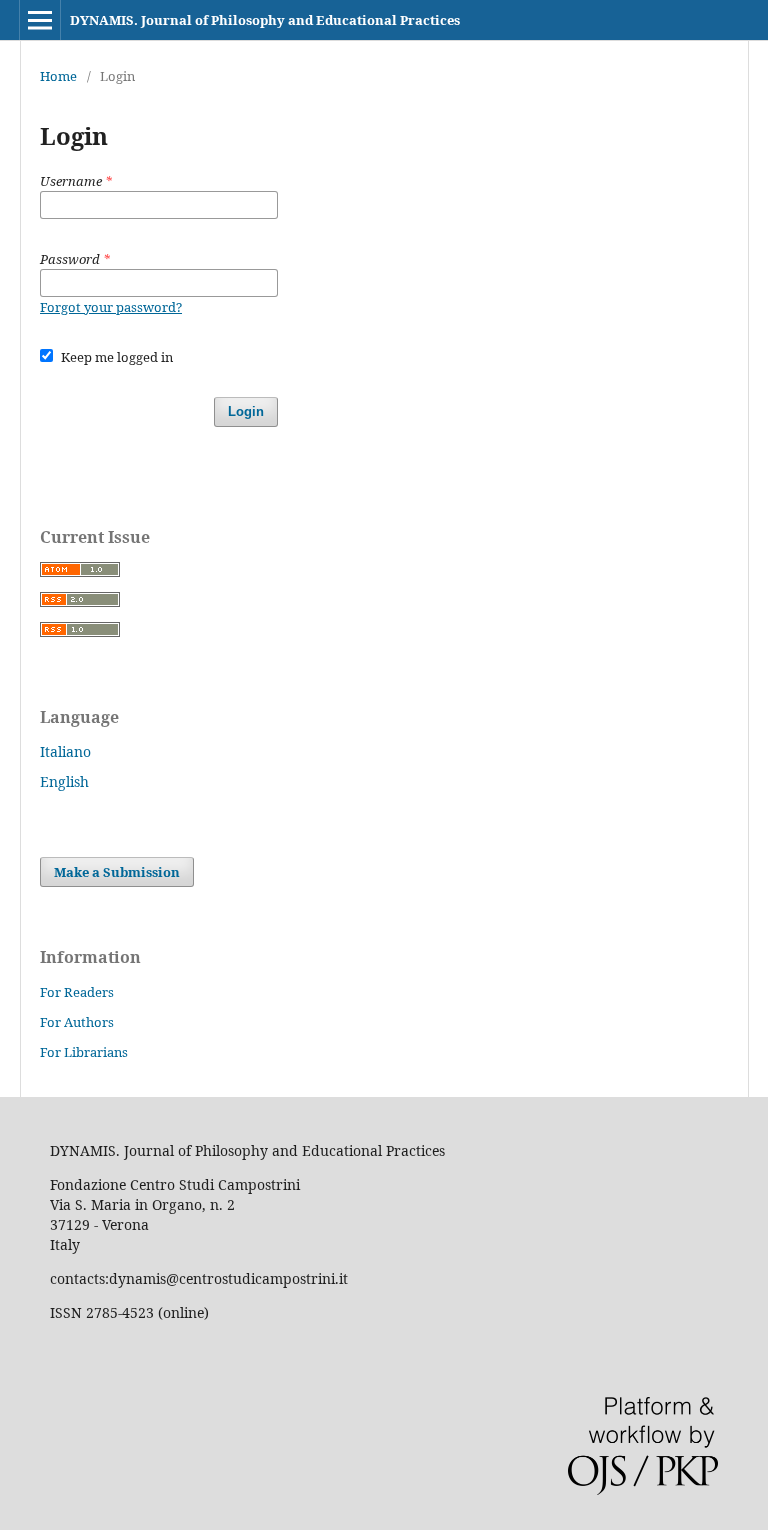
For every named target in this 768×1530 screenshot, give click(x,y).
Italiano (65, 751)
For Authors (77, 1022)
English (64, 781)
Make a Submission (117, 872)
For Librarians (84, 1052)
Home (58, 76)
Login (246, 411)
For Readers (77, 992)
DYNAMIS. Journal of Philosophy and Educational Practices (265, 20)
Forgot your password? (111, 307)
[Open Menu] (40, 20)
